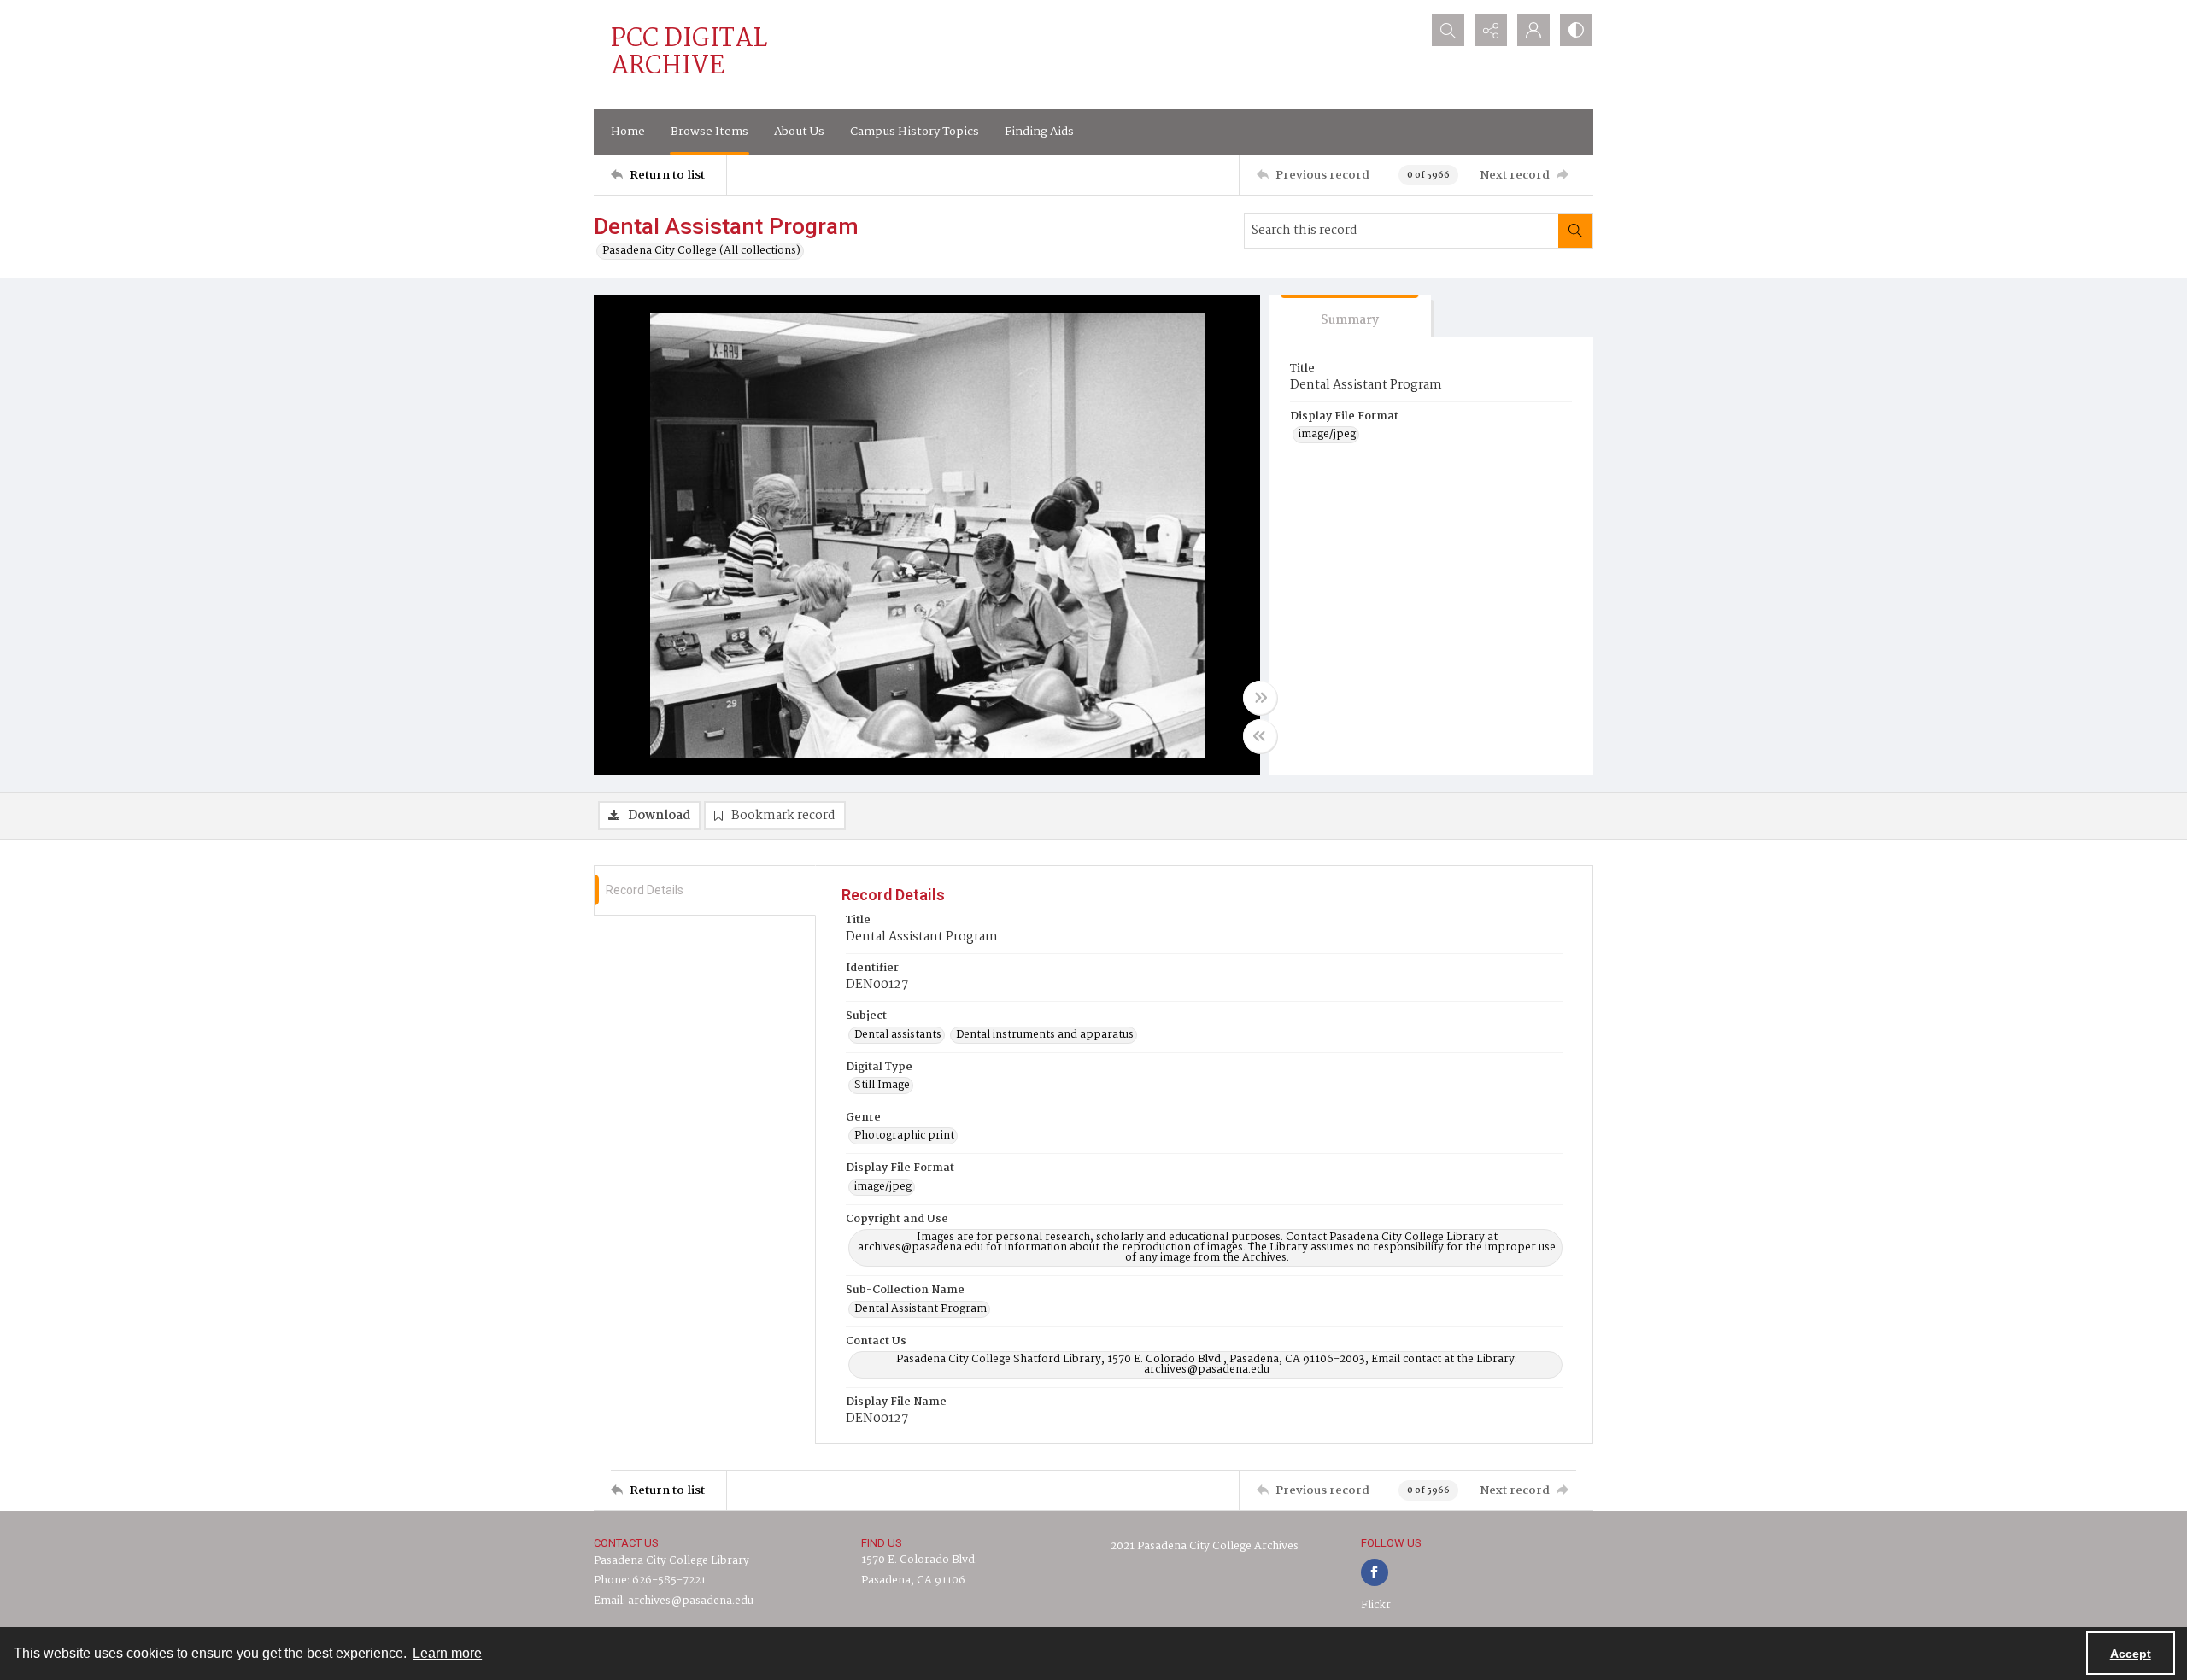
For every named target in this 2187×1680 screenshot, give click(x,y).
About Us (799, 132)
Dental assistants (898, 1035)
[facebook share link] (1375, 1572)
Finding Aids (1039, 132)
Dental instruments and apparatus (1045, 1035)
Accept (2131, 1654)
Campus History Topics (915, 132)
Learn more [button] (447, 1653)
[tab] (1350, 316)
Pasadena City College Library (671, 1561)
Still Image (882, 1086)
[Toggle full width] (1260, 698)
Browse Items (709, 132)
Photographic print (904, 1136)
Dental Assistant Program (921, 1309)
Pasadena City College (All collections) (701, 251)
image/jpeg (1327, 435)
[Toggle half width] (1260, 736)
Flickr (1376, 1605)
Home (628, 132)
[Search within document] (1575, 231)
